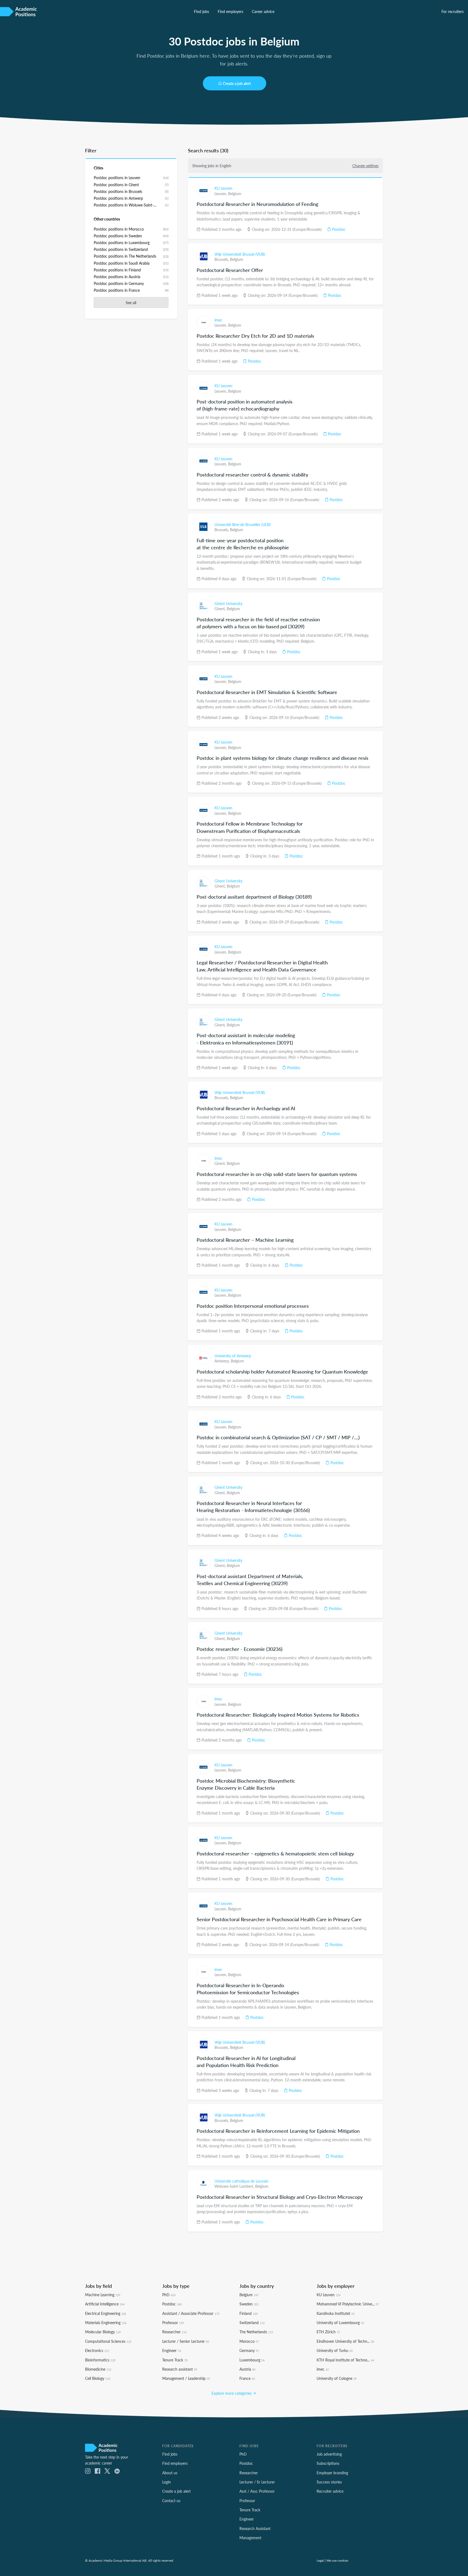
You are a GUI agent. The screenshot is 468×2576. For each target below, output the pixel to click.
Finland (248, 2313)
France (247, 2378)
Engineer (172, 2350)
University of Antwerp (233, 1356)
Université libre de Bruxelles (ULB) (243, 524)
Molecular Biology (103, 2332)
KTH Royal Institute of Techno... (345, 2360)
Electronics (97, 2350)
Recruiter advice (330, 2491)
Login (167, 2482)
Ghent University (228, 603)
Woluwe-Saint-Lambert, (235, 2186)
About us (170, 2473)
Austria (247, 2369)
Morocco (249, 2341)
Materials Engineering (106, 2322)
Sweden (249, 2304)
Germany (249, 2350)
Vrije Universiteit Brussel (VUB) (240, 254)
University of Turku (335, 2350)
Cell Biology (98, 2378)
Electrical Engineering (106, 2313)
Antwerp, (223, 1361)
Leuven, (221, 193)
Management (250, 2538)
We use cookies (337, 2560)
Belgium (235, 193)
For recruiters (453, 11)
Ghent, (221, 609)
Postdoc (338, 229)
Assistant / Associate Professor (191, 2313)
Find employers (230, 11)
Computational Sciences (108, 2341)
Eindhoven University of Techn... (345, 2341)
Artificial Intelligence (105, 2304)
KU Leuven (223, 188)
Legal (320, 2560)
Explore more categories (232, 2393)
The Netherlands (256, 2332)
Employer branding (332, 2473)
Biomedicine (98, 2369)
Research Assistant (255, 2528)
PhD (169, 2295)
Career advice (263, 11)
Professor (173, 2322)
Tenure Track (175, 2360)
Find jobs (201, 11)
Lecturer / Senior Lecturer (186, 2341)
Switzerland (252, 2322)
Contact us (171, 2501)
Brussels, (222, 259)
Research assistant (180, 2369)
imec (218, 320)
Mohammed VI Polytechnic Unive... (348, 2304)
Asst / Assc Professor (257, 2491)
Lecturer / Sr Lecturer (257, 2482)
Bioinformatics (100, 2360)
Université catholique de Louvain (241, 2181)
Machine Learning (103, 2295)
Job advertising (329, 2454)
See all (131, 303)
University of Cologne (337, 2378)
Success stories (329, 2482)
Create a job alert (237, 83)
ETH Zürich (328, 2332)
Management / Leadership (186, 2378)
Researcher (174, 2332)
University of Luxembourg (340, 2322)
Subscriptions (328, 2463)
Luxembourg (252, 2360)
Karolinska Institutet (336, 2313)
